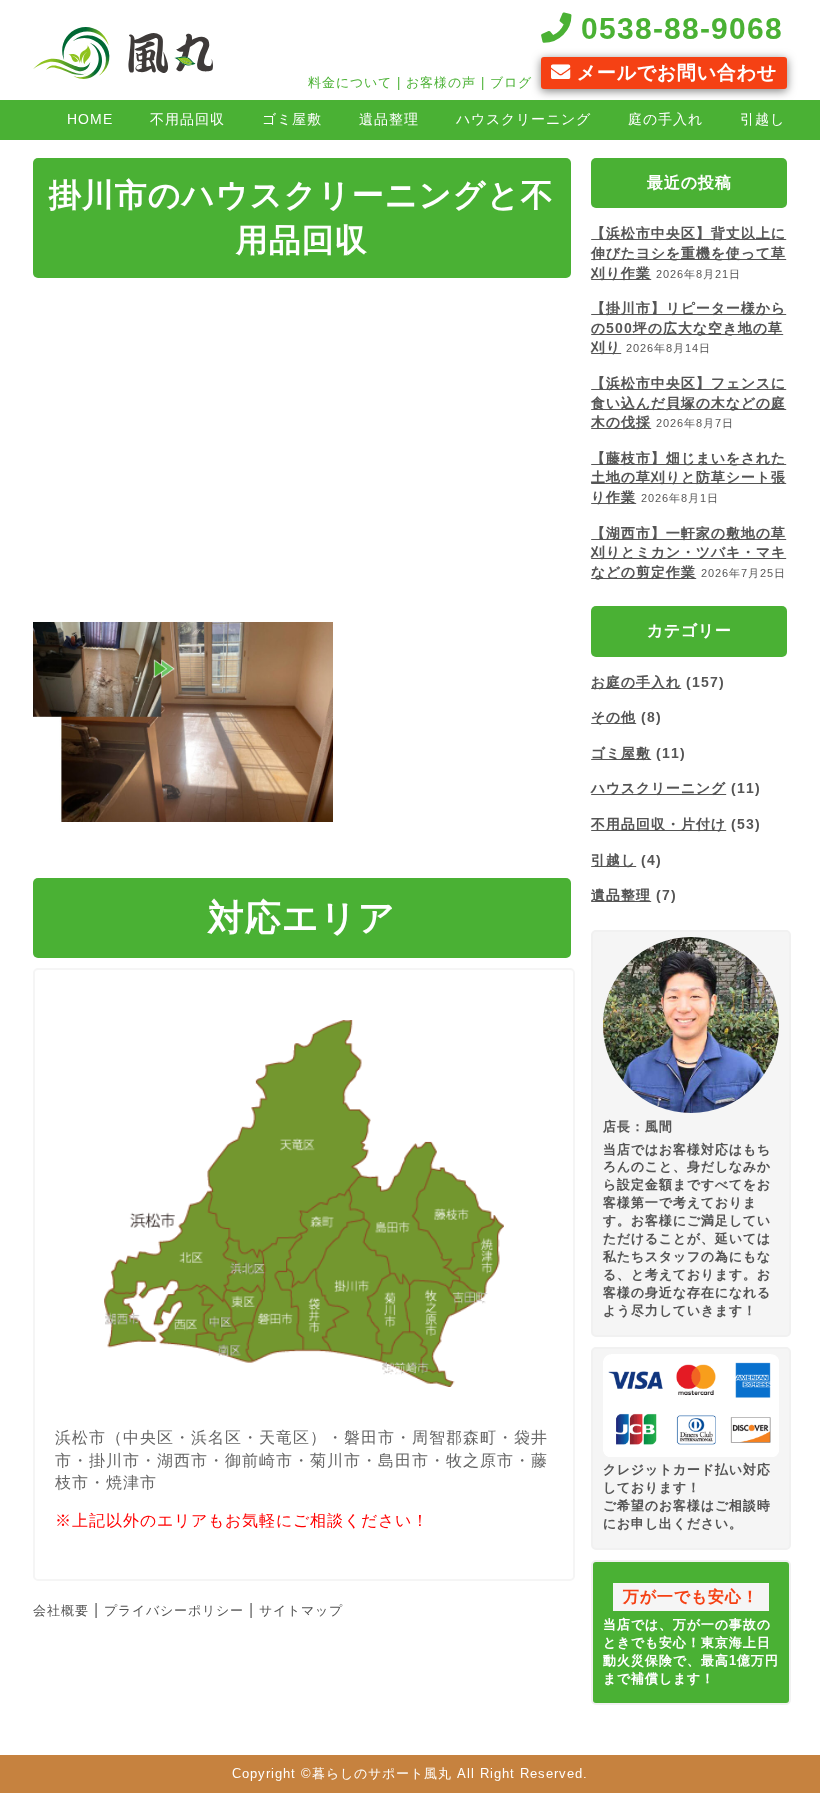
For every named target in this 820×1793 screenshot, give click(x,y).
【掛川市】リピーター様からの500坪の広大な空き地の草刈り (688, 327)
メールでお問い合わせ (674, 72)
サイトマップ (301, 1610)
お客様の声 (441, 82)
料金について (350, 82)
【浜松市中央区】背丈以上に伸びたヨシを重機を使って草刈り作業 (688, 252)
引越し (762, 119)
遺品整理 (389, 119)
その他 (613, 717)
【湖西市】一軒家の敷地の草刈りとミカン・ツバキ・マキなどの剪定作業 (688, 552)
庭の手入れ (665, 119)
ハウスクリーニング (523, 119)
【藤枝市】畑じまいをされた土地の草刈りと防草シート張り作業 (688, 477)
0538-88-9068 (677, 28)
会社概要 (61, 1610)
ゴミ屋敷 (292, 119)
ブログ (511, 82)
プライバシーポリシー (174, 1610)
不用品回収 (187, 119)
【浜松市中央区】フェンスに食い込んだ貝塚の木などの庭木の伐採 (688, 402)
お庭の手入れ (636, 682)
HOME (90, 119)
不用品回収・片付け (658, 824)
